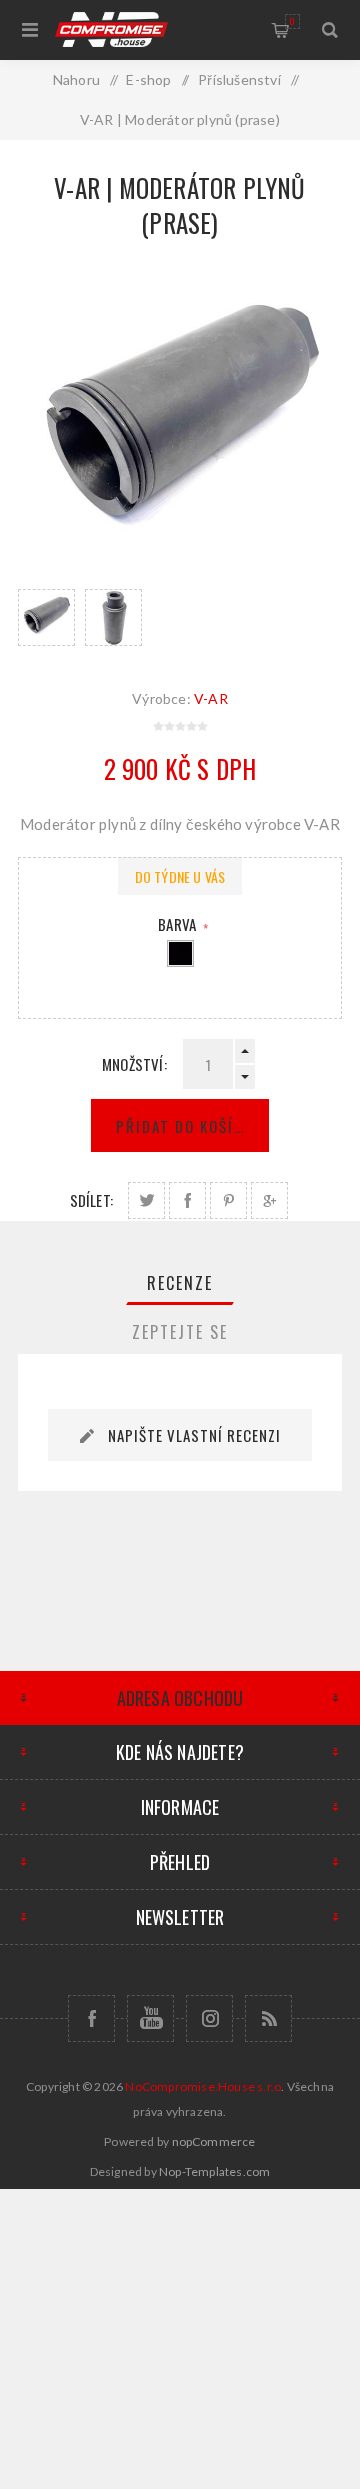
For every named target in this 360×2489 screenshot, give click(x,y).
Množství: (134, 1064)
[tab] (180, 1283)
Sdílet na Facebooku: (187, 1200)
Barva (178, 924)
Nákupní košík (292, 21)
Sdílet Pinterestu (228, 1200)
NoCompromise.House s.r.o (203, 2086)
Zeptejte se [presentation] (180, 1332)
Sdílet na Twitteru (146, 1200)
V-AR (211, 698)
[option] (46, 617)
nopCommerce (214, 2141)
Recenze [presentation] (180, 1283)
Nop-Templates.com (214, 2171)
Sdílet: (91, 1200)
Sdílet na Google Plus (269, 1200)
